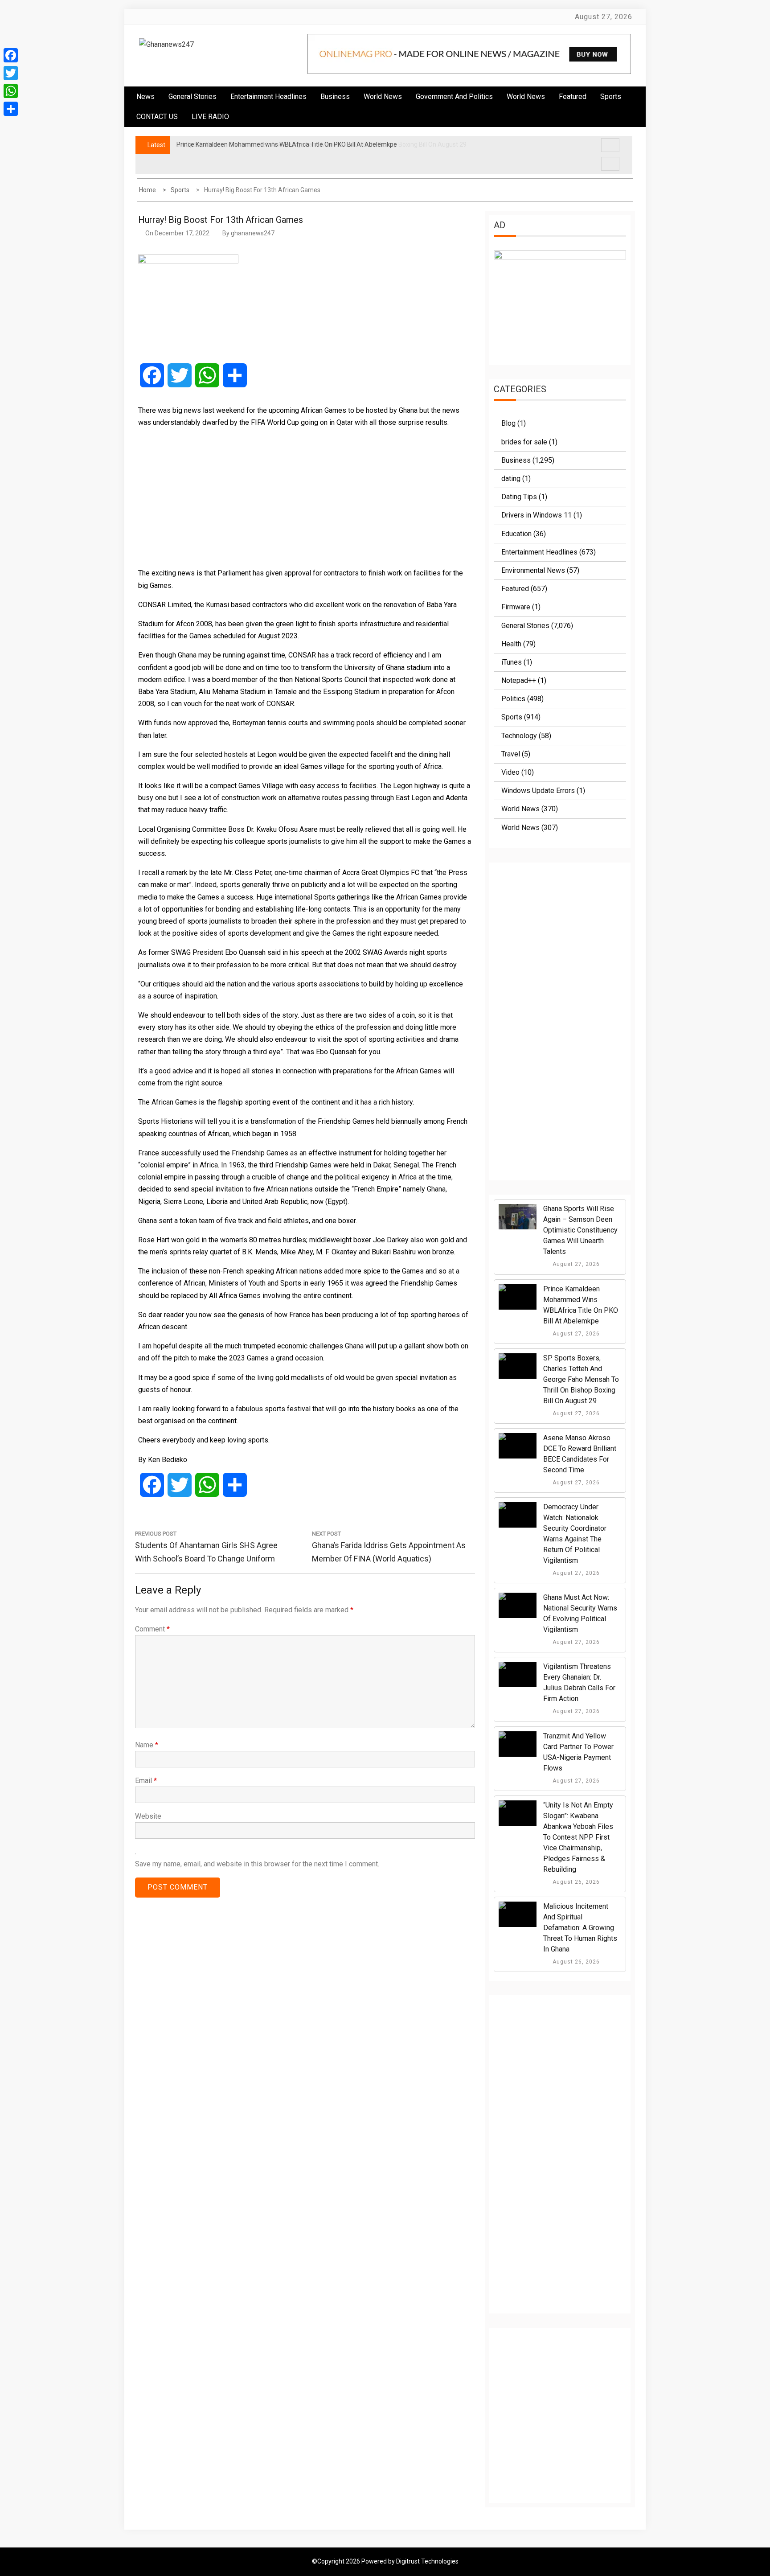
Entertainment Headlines (268, 97)
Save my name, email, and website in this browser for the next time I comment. (257, 1864)
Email (146, 1781)
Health (511, 644)
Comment (152, 1629)
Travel (511, 754)
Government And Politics (454, 97)
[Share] (11, 109)
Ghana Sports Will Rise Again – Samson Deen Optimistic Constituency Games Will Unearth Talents (580, 1230)
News (145, 97)
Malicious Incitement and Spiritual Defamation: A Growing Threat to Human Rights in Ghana (580, 1928)
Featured (573, 97)
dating (511, 479)
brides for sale (524, 442)
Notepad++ (519, 680)
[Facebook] (11, 55)
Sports (512, 717)
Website (148, 1816)
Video (510, 772)
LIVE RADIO (210, 117)
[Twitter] (11, 73)
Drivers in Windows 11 (537, 515)
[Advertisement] (305, 497)
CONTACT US (157, 117)
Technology (519, 736)
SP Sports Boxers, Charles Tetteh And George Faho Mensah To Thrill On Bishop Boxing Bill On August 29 (581, 1379)
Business (335, 97)
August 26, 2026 (575, 1882)
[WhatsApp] (11, 91)
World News (383, 97)
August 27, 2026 (575, 1264)
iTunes (512, 662)
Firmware (516, 607)
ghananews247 (253, 233)
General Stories (192, 97)
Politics (513, 699)
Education (516, 534)
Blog (508, 423)
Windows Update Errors (538, 791)
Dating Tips (519, 497)
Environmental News (533, 570)
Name (147, 1745)
